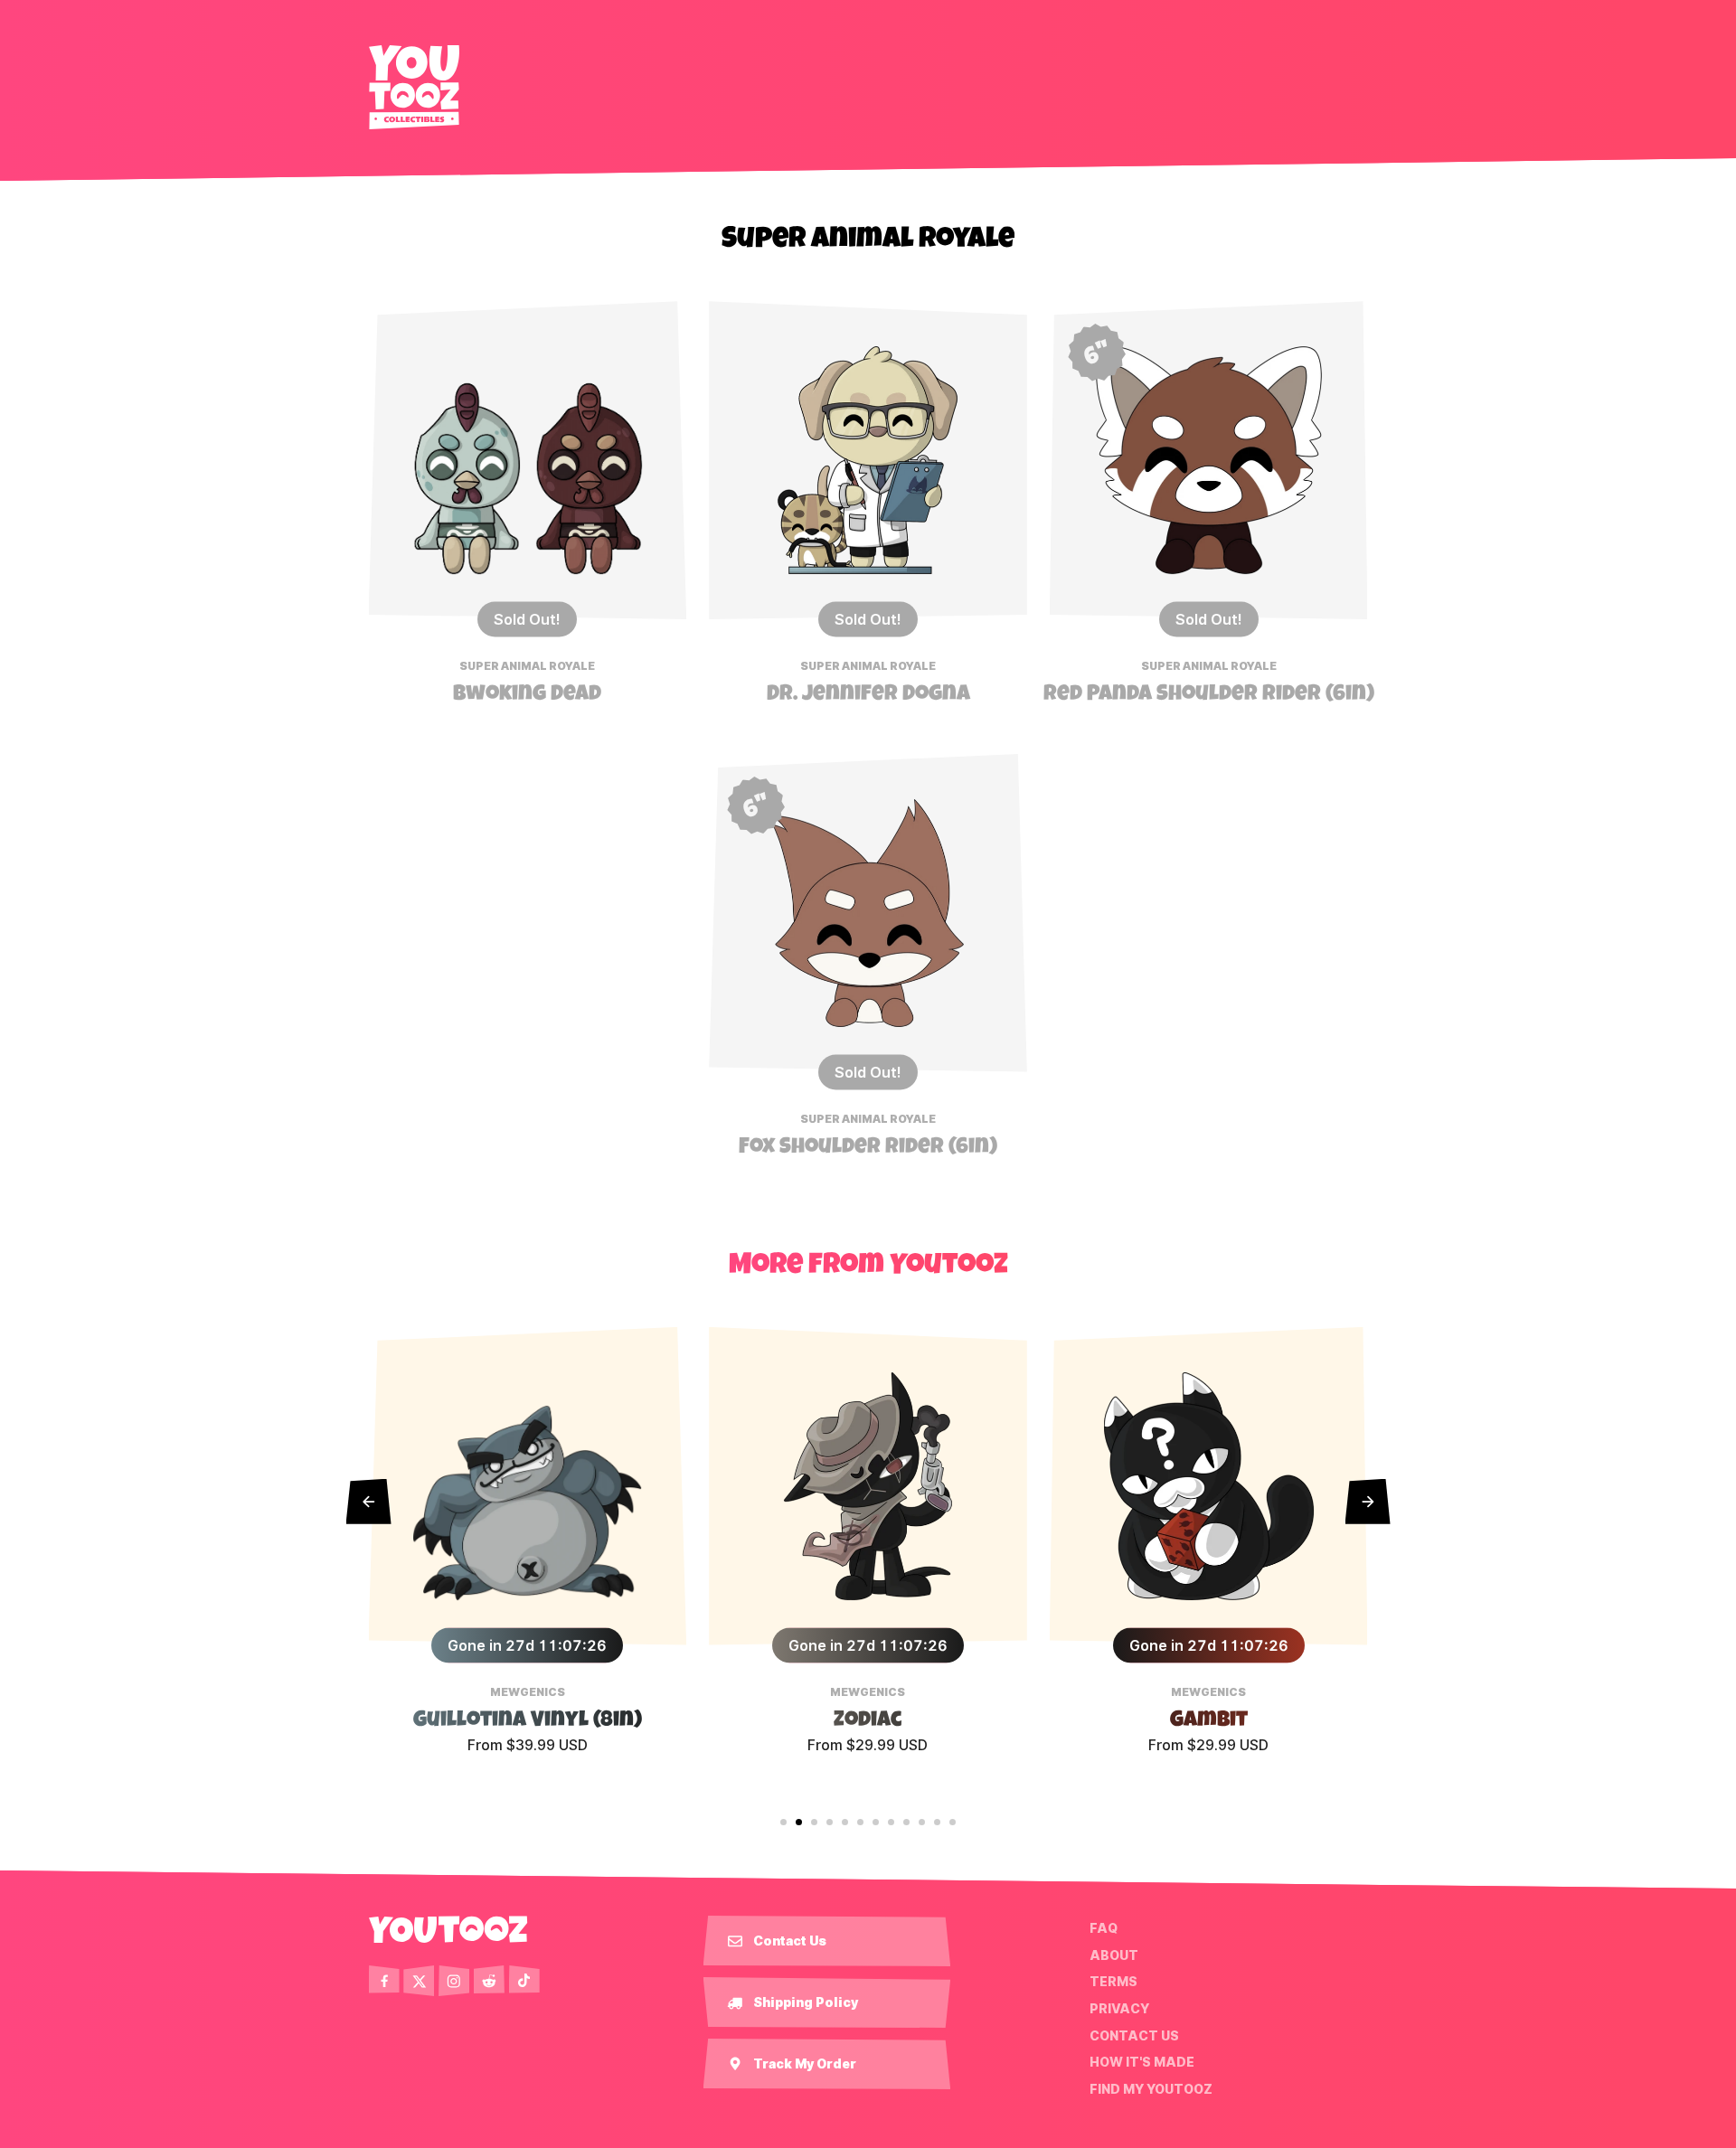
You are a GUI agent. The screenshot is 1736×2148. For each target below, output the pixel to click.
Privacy (1119, 2009)
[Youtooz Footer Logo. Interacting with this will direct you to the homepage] (448, 1929)
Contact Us (1134, 2035)
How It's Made (1142, 2062)
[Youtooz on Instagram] (454, 1981)
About (1114, 1955)
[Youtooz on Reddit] (489, 1981)
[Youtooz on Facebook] (384, 1981)
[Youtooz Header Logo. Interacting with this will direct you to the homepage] (414, 87)
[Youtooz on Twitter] (419, 1981)
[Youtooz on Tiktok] (524, 1981)
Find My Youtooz (1151, 2089)
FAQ (1104, 1928)
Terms (1113, 1982)
